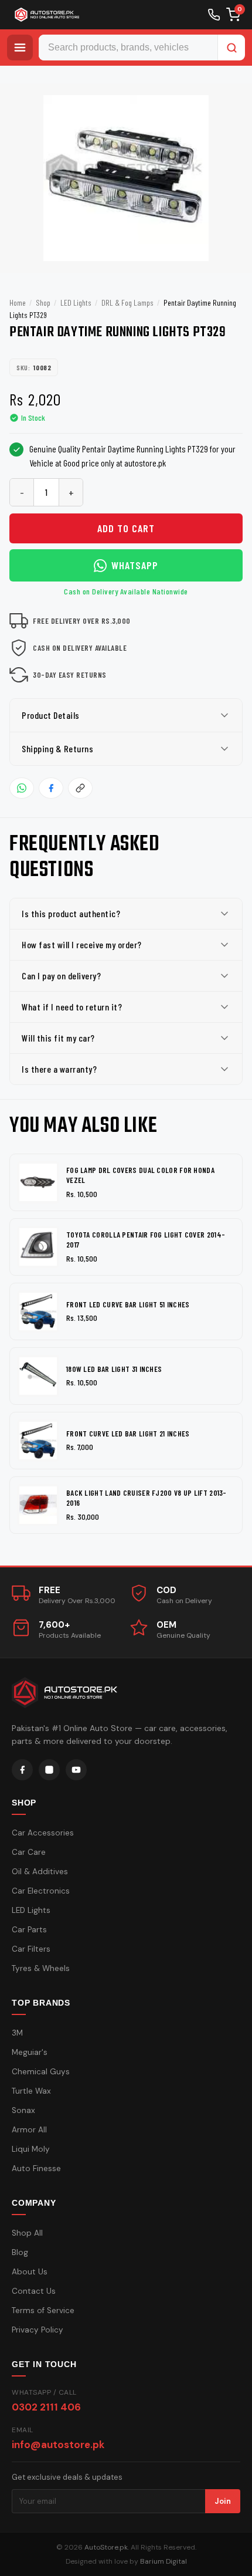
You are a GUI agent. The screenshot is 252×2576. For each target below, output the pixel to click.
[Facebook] (22, 1770)
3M (17, 2033)
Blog (20, 2252)
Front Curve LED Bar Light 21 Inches (128, 1434)
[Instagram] (49, 1770)
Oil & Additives (40, 1872)
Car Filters (31, 1949)
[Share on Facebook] (51, 788)
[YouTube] (76, 1770)
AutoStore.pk (106, 2547)
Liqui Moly (31, 2149)
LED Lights (76, 302)
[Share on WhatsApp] (22, 788)
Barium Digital (164, 2561)
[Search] (231, 48)
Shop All (27, 2233)
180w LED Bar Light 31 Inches (114, 1369)
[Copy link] (80, 788)
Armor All (29, 2130)
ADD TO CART (126, 528)
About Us (30, 2272)
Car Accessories (43, 1833)
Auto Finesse (36, 2168)
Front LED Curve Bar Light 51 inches (128, 1304)
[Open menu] (20, 48)
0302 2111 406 (46, 2407)
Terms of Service (43, 2310)
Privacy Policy (38, 2330)
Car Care (29, 1852)
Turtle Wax (31, 2091)
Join (223, 2501)
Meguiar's (30, 2052)
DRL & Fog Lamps (127, 302)
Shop (43, 302)
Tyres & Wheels (41, 1968)
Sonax (23, 2110)
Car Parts (29, 1930)
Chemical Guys (41, 2072)
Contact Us (34, 2291)
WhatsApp (135, 565)
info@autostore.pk (58, 2445)
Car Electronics (41, 1891)
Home (18, 302)
